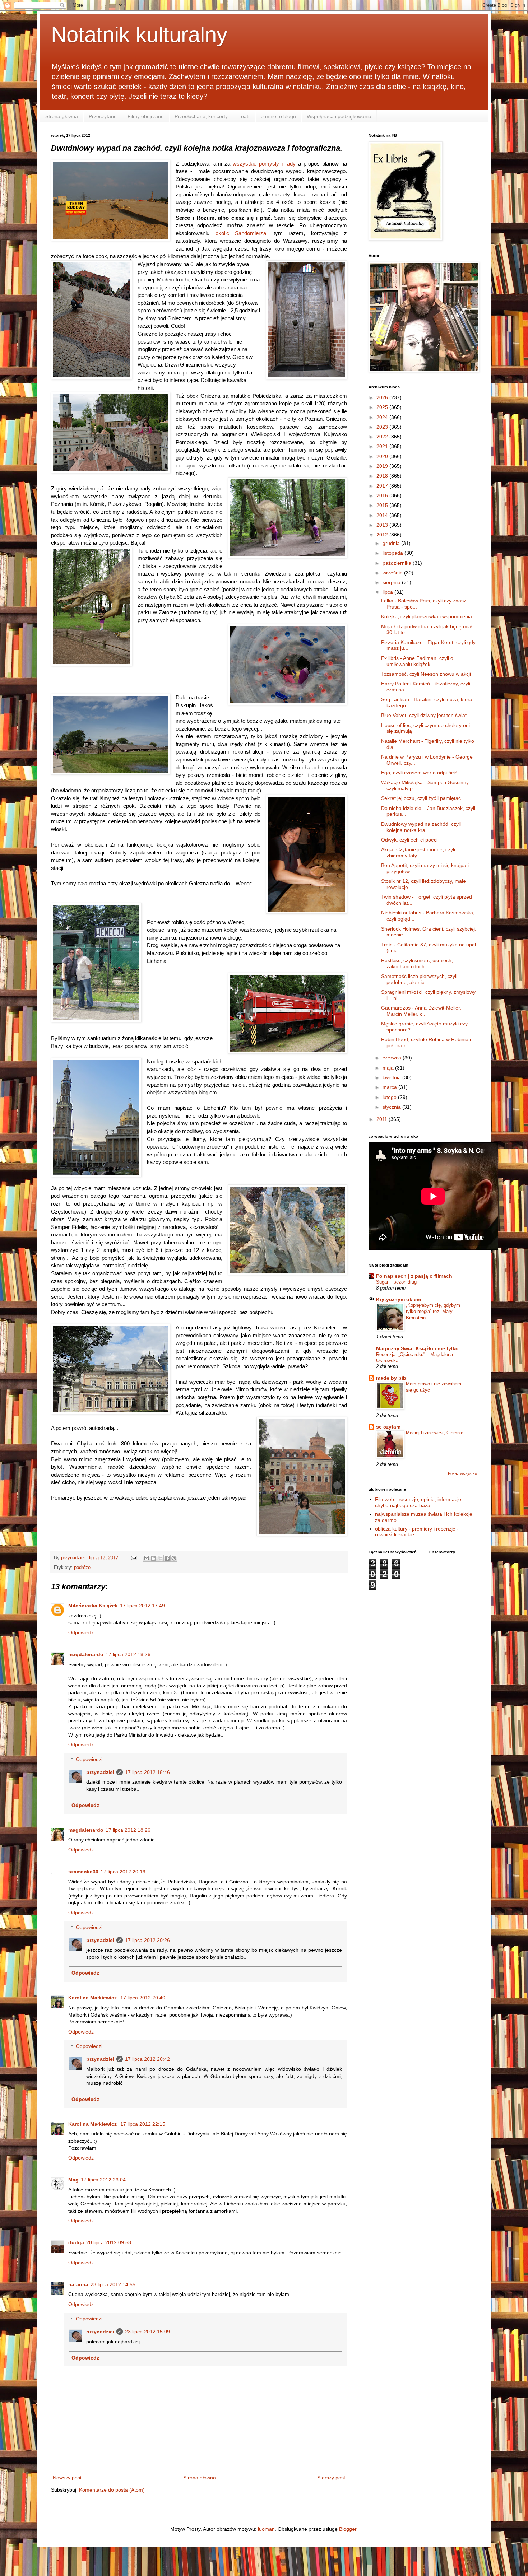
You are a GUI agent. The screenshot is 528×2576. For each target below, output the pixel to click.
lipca (388, 592)
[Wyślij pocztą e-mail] (147, 1558)
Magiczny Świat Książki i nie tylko (417, 1348)
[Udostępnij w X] (160, 1558)
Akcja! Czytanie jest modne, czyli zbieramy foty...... (418, 853)
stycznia (392, 1107)
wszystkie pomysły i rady (264, 164)
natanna (78, 2284)
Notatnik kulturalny (139, 35)
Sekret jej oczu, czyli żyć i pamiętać (421, 798)
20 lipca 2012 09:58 (109, 2242)
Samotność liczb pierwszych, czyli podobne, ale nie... (419, 979)
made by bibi (392, 1378)
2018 (383, 476)
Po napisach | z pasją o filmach (414, 1276)
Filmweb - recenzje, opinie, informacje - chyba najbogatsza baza (420, 1502)
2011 (383, 1119)
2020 (383, 456)
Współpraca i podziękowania (339, 116)
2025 (383, 407)
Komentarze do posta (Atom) (112, 2490)
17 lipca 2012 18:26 (128, 1654)
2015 (383, 505)
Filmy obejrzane (146, 116)
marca (390, 1087)
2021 (383, 446)
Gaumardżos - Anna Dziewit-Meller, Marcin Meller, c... (421, 1011)
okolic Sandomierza (241, 233)
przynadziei (100, 1772)
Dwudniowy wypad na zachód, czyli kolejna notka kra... (421, 827)
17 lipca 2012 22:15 (143, 2124)
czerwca (393, 1058)
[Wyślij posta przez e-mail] (134, 1558)
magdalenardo (86, 1654)
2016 (383, 495)
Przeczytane (103, 116)
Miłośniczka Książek (93, 1606)
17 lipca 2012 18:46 (147, 1772)
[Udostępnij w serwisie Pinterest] (174, 1558)
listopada (393, 553)
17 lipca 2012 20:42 (147, 2059)
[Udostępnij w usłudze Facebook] (167, 1558)
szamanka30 (83, 1872)
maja (389, 1068)
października (398, 563)
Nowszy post (67, 2478)
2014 (383, 515)
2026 (383, 397)
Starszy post (331, 2478)
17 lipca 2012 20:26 (147, 1940)
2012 (383, 535)
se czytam (388, 1427)
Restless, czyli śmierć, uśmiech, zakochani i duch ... (417, 963)
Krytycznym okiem (399, 1299)
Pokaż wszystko (462, 1473)
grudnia (392, 543)
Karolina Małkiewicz (93, 1998)
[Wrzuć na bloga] (153, 1558)
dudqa (76, 2242)
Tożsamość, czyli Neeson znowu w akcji (426, 674)
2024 (383, 417)
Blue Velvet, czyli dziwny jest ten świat (424, 715)
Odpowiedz (81, 1632)
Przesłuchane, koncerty (201, 116)
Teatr (244, 116)
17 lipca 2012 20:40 (143, 1998)
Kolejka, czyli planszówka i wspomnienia (427, 616)
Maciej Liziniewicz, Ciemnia (435, 1433)
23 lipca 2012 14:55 (113, 2284)
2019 (383, 466)
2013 (383, 525)
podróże (82, 1568)
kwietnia (392, 1077)
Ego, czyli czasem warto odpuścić (419, 773)
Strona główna (62, 116)
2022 (383, 437)
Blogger (348, 2529)
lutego (390, 1097)
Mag (73, 2180)
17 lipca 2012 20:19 (123, 1872)
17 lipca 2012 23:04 (103, 2180)
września (393, 573)
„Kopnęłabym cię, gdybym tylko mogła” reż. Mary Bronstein (433, 1312)
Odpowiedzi (89, 1759)
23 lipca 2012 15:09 (147, 2332)
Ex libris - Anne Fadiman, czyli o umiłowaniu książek (417, 661)
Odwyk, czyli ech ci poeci (409, 840)
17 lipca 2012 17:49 (142, 1606)
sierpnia (392, 582)
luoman (266, 2529)
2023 (383, 427)
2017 (383, 486)
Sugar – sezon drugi (397, 1282)
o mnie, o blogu (278, 116)
